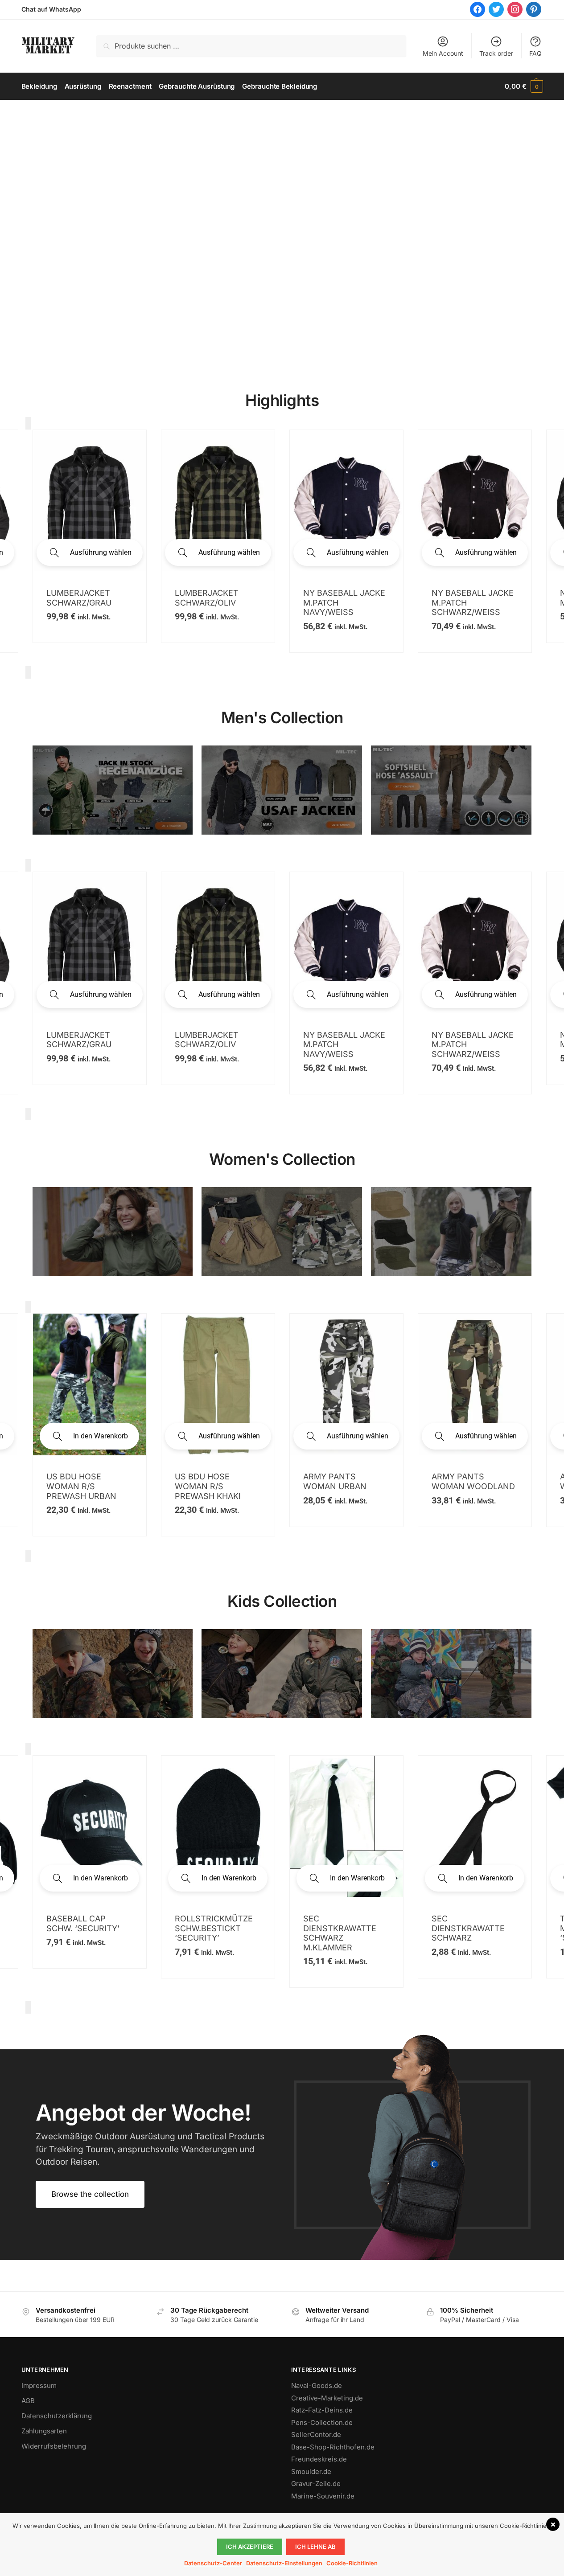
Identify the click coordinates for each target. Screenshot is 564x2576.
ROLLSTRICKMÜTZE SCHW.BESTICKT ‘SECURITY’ (214, 1928)
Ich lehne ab (315, 2547)
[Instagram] (515, 9)
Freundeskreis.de (319, 2459)
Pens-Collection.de (322, 2422)
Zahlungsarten (44, 2431)
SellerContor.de (316, 2435)
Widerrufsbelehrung (54, 2446)
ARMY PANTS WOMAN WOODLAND (473, 1481)
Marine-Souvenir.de (323, 2496)
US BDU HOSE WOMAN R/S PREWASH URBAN (81, 1486)
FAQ (535, 53)
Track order (496, 53)
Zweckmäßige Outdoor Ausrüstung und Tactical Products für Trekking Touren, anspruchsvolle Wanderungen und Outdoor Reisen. (150, 2149)
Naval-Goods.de (317, 2386)
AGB (28, 2401)
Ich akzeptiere (250, 2547)
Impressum (39, 2386)
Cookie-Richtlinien (352, 2563)
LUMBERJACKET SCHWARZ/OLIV (207, 1040)
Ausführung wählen (101, 552)
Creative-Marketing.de (327, 2398)
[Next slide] (28, 672)
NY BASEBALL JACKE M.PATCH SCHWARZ (216, 598)
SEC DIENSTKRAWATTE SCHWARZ (468, 1928)
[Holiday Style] (282, 1232)
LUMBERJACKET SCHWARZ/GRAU (79, 1040)
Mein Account (443, 53)
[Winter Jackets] (451, 1232)
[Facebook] (478, 9)
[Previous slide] (28, 423)
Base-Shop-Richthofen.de (333, 2447)
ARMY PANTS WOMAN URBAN (335, 1481)
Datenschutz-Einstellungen (284, 2563)
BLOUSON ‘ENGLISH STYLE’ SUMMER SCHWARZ (342, 602)
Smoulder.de (311, 2472)
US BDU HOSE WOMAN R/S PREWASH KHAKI (208, 1486)
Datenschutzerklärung (57, 2416)
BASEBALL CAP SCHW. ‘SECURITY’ (83, 1923)
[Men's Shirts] (113, 1232)
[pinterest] (534, 9)
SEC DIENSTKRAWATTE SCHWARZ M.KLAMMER (340, 1933)
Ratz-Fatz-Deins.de (322, 2410)
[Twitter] (496, 9)
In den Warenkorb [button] (101, 1436)
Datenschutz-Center (213, 2563)
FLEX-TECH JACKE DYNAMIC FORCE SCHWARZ (467, 574)
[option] (90, 541)
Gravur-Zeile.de (316, 2484)
